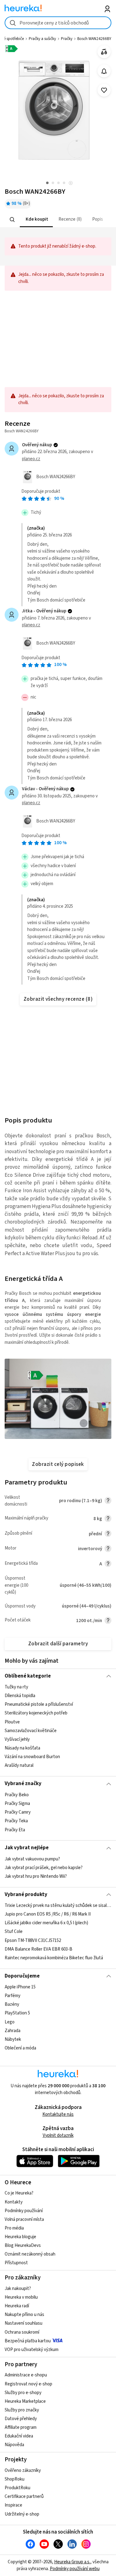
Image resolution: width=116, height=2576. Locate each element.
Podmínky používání (24, 2211)
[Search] (12, 219)
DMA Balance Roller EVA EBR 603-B (39, 1949)
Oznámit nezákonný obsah (30, 2254)
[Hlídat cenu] (104, 71)
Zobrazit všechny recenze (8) (58, 999)
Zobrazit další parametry (58, 1644)
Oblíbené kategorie (28, 1676)
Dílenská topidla (20, 1696)
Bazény (12, 2004)
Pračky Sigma (17, 1804)
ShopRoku (15, 2479)
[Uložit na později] (104, 90)
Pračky (67, 39)
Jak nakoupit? (18, 2289)
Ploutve (12, 1722)
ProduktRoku (17, 2488)
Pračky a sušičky (42, 39)
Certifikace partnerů (24, 2497)
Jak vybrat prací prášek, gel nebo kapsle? (44, 1868)
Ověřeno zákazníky (23, 2470)
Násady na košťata (22, 1748)
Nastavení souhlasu (24, 2323)
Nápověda (14, 2445)
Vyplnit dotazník (58, 2135)
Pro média (14, 2228)
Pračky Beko (17, 1795)
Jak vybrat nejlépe (27, 1848)
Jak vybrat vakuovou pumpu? (32, 1859)
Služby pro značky (22, 2410)
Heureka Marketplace (25, 2401)
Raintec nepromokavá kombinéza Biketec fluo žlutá (54, 1958)
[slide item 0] (71, 184)
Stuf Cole (14, 1932)
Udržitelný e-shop (22, 2514)
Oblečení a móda (20, 2048)
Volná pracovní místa (24, 2219)
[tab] (36, 220)
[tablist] (58, 220)
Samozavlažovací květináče (31, 1731)
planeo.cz (31, 459)
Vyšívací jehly (17, 1739)
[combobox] (58, 23)
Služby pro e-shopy (23, 2393)
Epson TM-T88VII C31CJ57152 (33, 1941)
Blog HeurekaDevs (23, 2245)
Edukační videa (19, 2436)
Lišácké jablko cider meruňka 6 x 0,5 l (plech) (46, 1923)
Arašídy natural (19, 1765)
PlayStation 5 (17, 2013)
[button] (36, 220)
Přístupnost (16, 2263)
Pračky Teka (16, 1821)
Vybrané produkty (26, 1895)
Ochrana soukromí (22, 2332)
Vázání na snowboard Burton (32, 1757)
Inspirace (13, 2505)
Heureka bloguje (20, 2237)
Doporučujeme (22, 1976)
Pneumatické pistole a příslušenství (39, 1705)
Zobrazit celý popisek (58, 1464)
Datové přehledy (21, 2419)
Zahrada (13, 2031)
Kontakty (14, 2202)
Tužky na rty (16, 1687)
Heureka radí (17, 2306)
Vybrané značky (23, 1784)
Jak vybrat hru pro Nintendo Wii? (36, 1876)
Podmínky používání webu (75, 2569)
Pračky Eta (15, 1830)
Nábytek (13, 2039)
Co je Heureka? (19, 2193)
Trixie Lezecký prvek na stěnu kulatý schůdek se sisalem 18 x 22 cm (58, 1906)
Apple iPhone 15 (20, 1987)
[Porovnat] (104, 52)
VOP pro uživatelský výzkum (32, 2350)
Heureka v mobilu (21, 2297)
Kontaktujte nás (58, 2114)
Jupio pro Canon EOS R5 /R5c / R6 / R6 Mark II (48, 1914)
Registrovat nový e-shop (28, 2384)
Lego (10, 2022)
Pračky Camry (18, 1812)
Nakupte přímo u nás (24, 2315)
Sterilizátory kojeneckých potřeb (36, 1713)
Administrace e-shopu (26, 2375)
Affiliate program (21, 2427)
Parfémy (13, 1996)
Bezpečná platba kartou (28, 2341)
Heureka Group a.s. (72, 2562)
